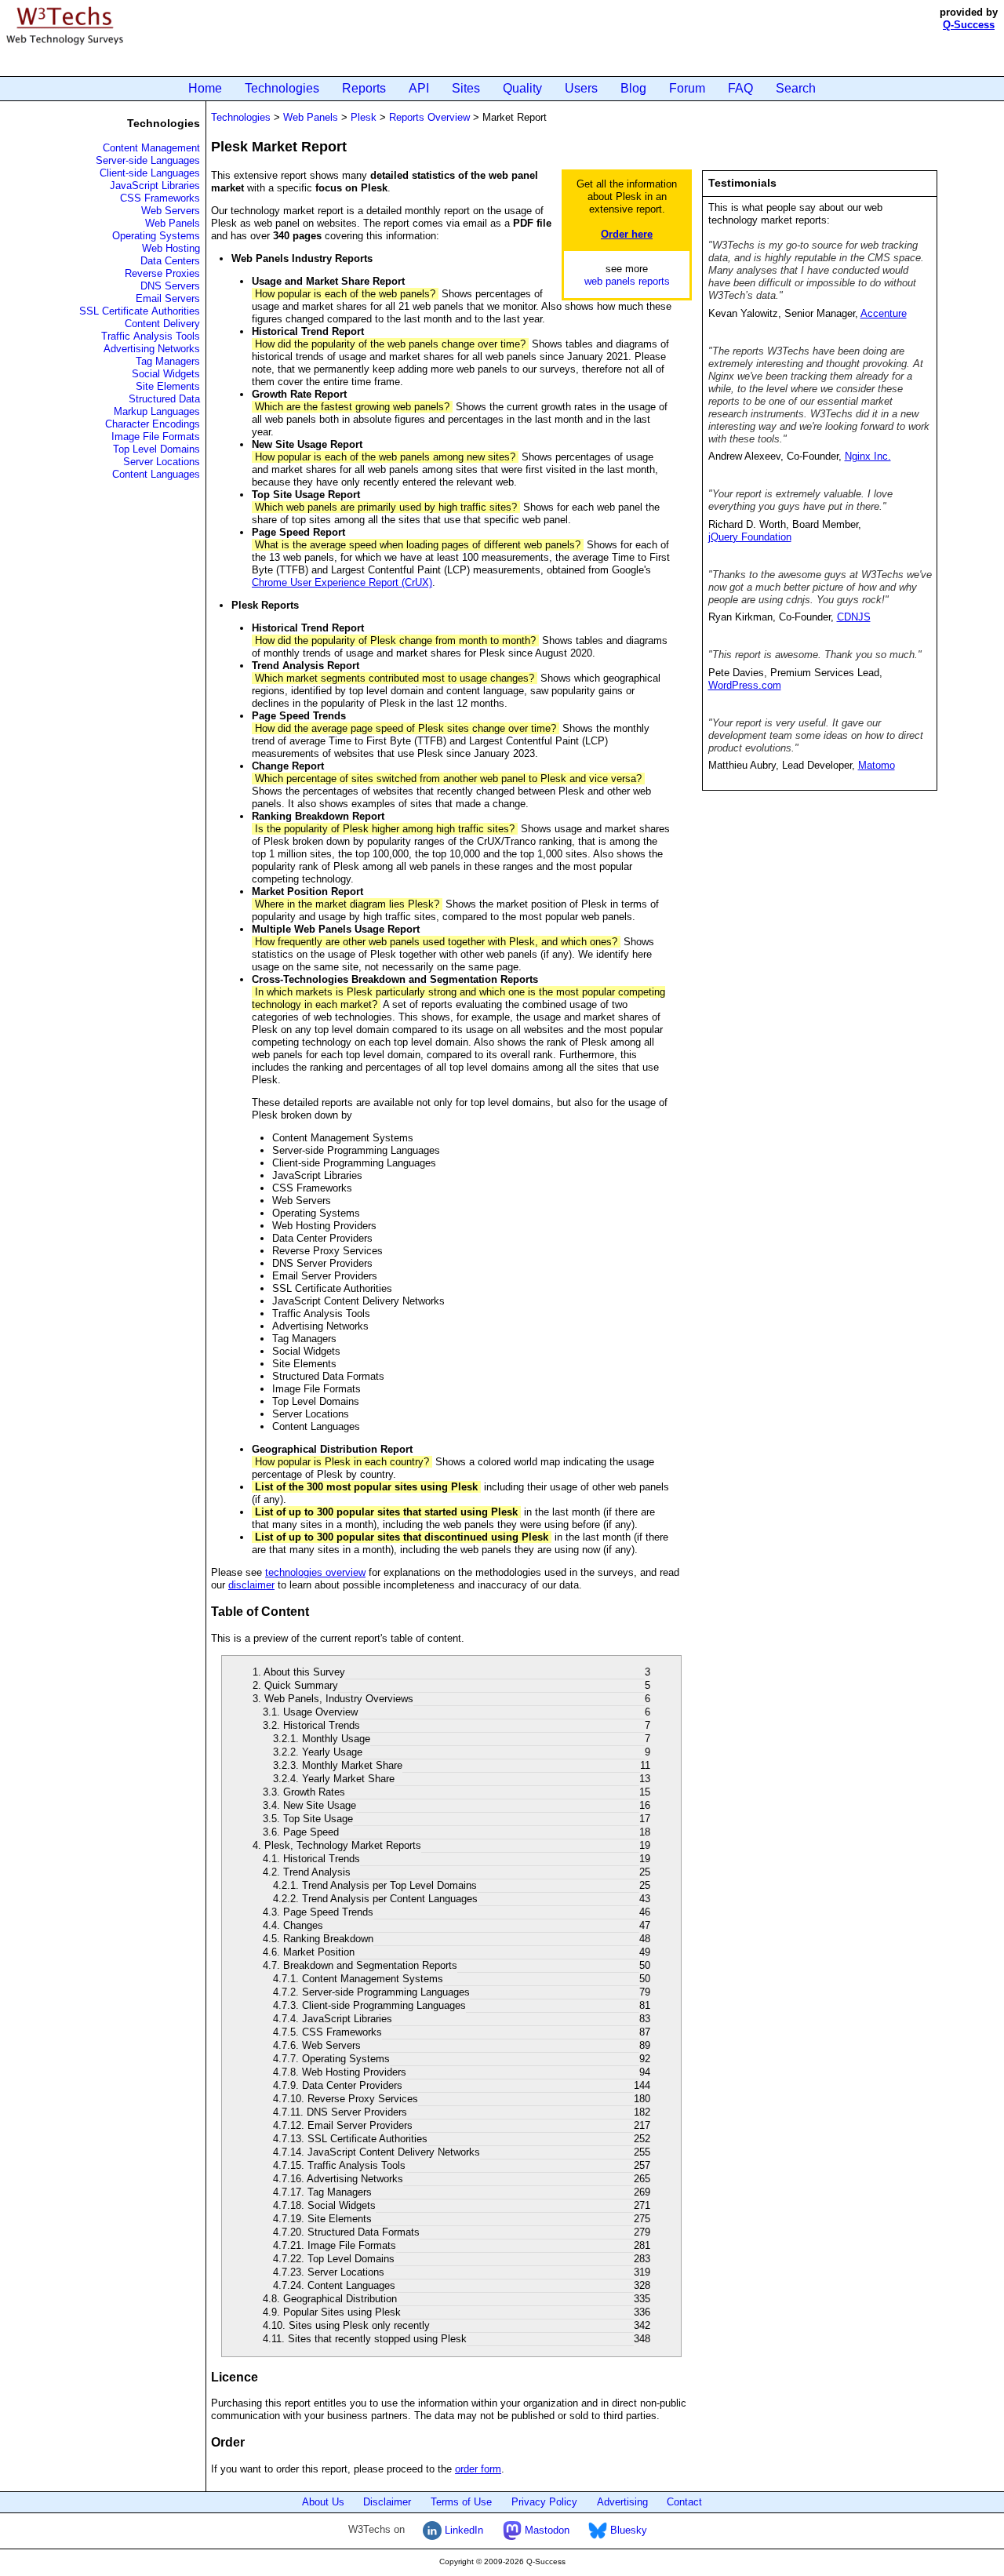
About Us (323, 2502)
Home (205, 88)
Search (796, 88)
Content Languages (156, 474)
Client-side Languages (150, 173)
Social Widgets (166, 374)
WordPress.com (745, 685)
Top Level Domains (156, 449)
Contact (684, 2502)
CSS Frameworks (160, 198)
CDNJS (854, 617)
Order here (627, 234)
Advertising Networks (152, 349)
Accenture (884, 313)
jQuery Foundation (750, 537)
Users (581, 88)
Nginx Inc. (868, 456)
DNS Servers (170, 286)
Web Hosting (171, 248)
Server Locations (162, 462)
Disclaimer (387, 2502)
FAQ (740, 88)
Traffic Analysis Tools (151, 336)
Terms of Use (461, 2502)
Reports (364, 88)
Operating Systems (156, 236)
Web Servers (171, 211)
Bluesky (627, 2530)
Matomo (877, 765)
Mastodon (546, 2530)
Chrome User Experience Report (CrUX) (342, 582)
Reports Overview (429, 117)
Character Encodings (153, 424)
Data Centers (170, 261)
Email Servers (168, 298)
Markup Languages (157, 411)
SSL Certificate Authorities (140, 311)
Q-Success (969, 25)
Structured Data (164, 399)
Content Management (151, 148)
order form (478, 2469)
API (419, 88)
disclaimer (251, 1585)
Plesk (364, 117)
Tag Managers (168, 361)
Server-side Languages (148, 160)
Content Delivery (162, 324)
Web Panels (173, 223)
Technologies (282, 88)
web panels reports (627, 281)
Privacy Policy (544, 2502)
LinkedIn (462, 2530)
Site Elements (168, 386)
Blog (633, 88)
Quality (522, 88)
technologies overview (315, 1572)
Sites (466, 88)
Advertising (622, 2502)
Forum (687, 88)
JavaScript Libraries (155, 186)
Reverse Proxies (162, 273)
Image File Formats (156, 437)
